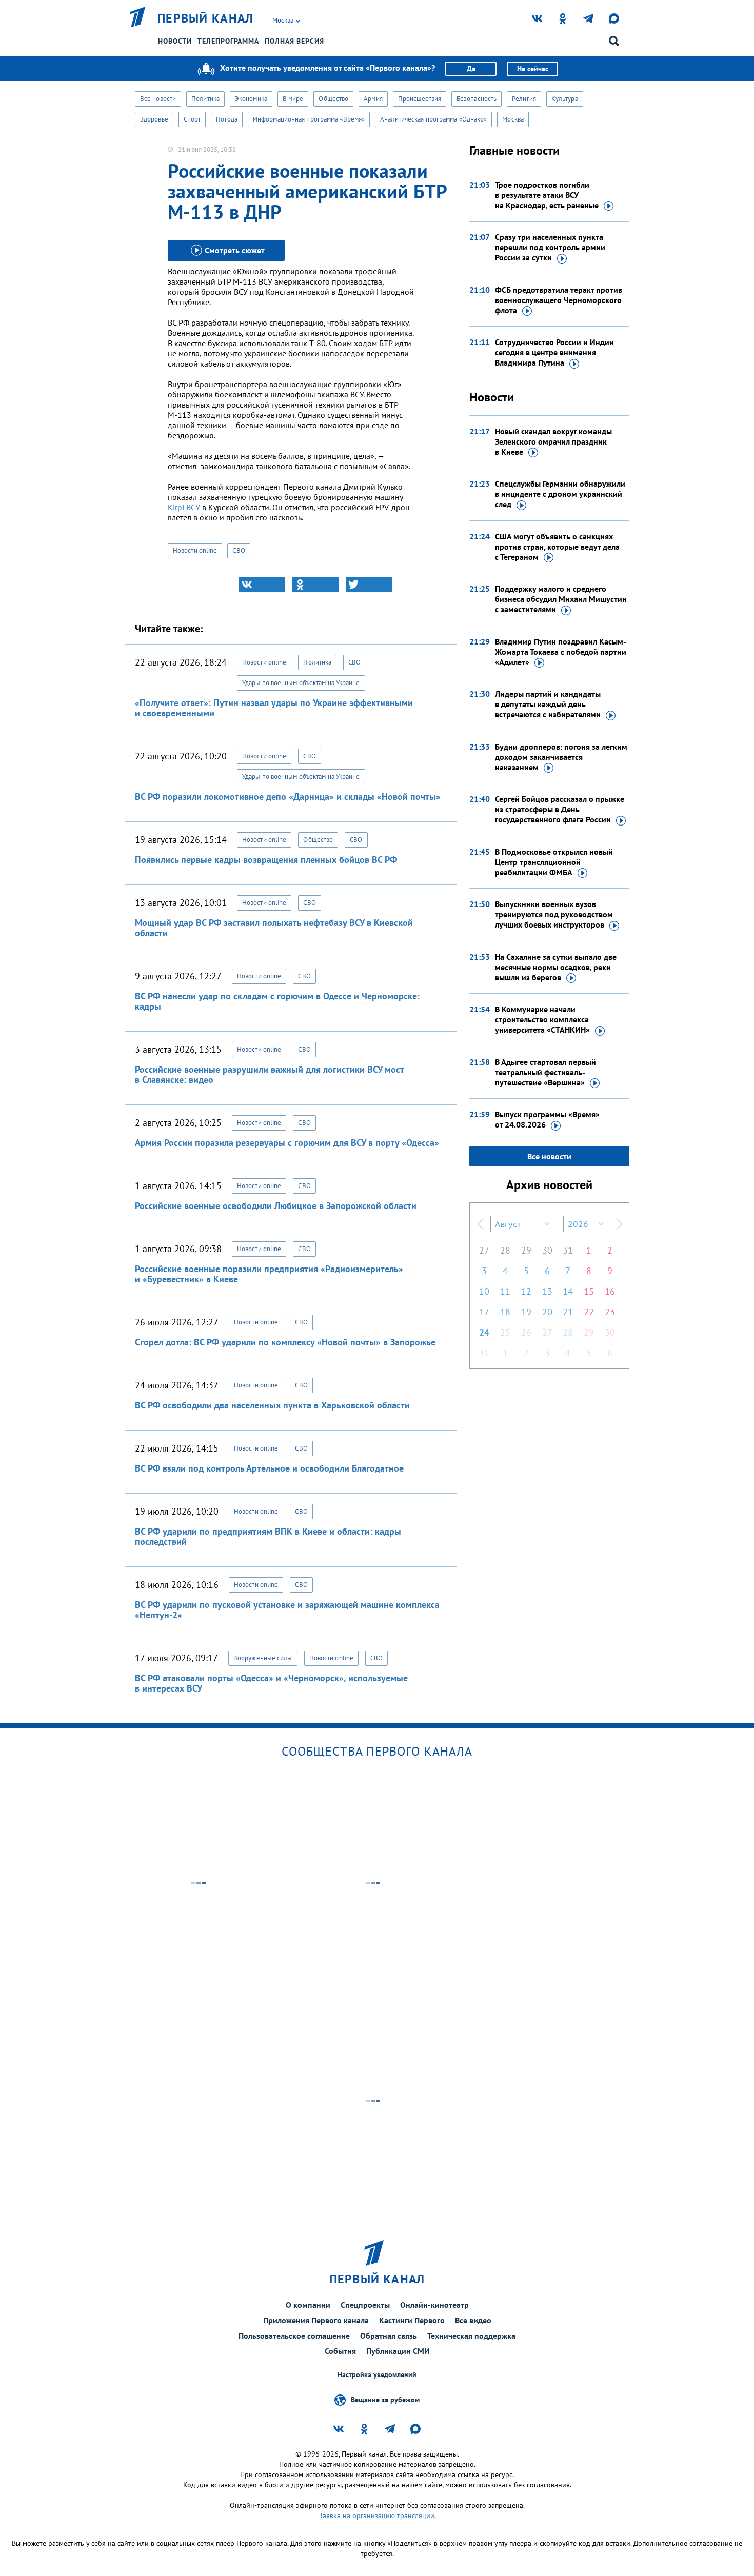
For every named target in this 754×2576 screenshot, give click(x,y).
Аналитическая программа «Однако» (433, 119)
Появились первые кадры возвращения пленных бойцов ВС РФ (266, 860)
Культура (565, 99)
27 (484, 1250)
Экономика (251, 99)
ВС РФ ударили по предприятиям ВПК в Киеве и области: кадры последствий (268, 1536)
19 (526, 1312)
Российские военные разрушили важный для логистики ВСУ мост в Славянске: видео (269, 1074)
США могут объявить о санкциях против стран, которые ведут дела (557, 547)
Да (471, 69)
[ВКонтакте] (262, 585)
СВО (239, 550)
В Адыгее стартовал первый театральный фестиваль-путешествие (545, 1072)
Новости (175, 41)
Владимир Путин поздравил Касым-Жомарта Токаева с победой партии (561, 652)
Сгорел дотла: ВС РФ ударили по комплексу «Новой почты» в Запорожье (285, 1342)
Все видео (473, 2320)
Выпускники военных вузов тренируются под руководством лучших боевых (554, 914)
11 (505, 1291)
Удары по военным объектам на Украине (301, 683)
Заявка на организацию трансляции (376, 2515)
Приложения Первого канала (316, 2320)
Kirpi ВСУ (184, 507)
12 (526, 1291)
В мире (293, 99)
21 (568, 1312)
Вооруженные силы (263, 1658)
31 (568, 1250)
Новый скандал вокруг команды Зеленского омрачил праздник (553, 441)
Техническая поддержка (471, 2336)
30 (547, 1250)
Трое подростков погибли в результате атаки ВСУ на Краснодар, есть (547, 195)
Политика (205, 99)
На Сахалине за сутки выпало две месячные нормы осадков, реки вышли (556, 967)
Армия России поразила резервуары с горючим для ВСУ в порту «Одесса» (287, 1143)
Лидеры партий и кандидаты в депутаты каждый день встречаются (548, 704)
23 (610, 1312)
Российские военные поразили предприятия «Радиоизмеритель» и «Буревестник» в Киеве (269, 1274)
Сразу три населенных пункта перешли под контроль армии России (550, 247)
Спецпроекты (365, 2305)
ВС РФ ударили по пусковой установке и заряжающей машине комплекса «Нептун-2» (287, 1610)
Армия (373, 99)
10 (484, 1291)
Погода (227, 119)
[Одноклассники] (315, 585)
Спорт (192, 119)
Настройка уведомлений (377, 2375)
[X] (369, 585)
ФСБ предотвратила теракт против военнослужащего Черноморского (559, 300)
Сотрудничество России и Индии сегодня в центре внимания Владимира (554, 352)
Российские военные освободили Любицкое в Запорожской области (276, 1206)
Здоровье (154, 119)
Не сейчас (533, 69)
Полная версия (294, 41)
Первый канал (206, 18)
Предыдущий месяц (480, 1224)
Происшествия (420, 99)
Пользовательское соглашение (294, 2336)
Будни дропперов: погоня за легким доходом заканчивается (561, 757)
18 (505, 1312)
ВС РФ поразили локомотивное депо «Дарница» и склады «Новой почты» (288, 797)
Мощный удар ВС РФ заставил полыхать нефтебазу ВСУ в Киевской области (274, 928)
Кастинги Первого (412, 2320)
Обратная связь (389, 2336)
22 (589, 1312)
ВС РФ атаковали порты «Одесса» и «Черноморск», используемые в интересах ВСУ (271, 1683)
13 (547, 1291)
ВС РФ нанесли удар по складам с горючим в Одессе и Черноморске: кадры (277, 1001)
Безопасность (477, 99)
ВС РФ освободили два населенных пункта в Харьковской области (272, 1405)
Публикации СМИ (398, 2351)
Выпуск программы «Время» (547, 1119)
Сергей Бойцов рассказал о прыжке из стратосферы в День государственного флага (560, 809)
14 (568, 1291)
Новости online (195, 550)
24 (484, 1332)
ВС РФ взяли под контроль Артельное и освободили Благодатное (269, 1468)
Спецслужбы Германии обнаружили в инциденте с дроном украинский (560, 494)
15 (589, 1291)
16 (610, 1291)
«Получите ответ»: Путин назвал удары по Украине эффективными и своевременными (274, 708)
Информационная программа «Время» (309, 119)
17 (484, 1312)
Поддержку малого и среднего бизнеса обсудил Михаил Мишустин (561, 599)
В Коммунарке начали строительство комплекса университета (542, 1019)
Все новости (158, 99)
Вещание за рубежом (385, 2400)
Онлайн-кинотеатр (434, 2305)
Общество (333, 99)
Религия (524, 99)
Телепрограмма (228, 41)
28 (505, 1250)
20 (547, 1312)
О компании (308, 2305)
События (340, 2351)
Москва (513, 119)
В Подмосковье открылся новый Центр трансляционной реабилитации (554, 862)
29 (526, 1250)
